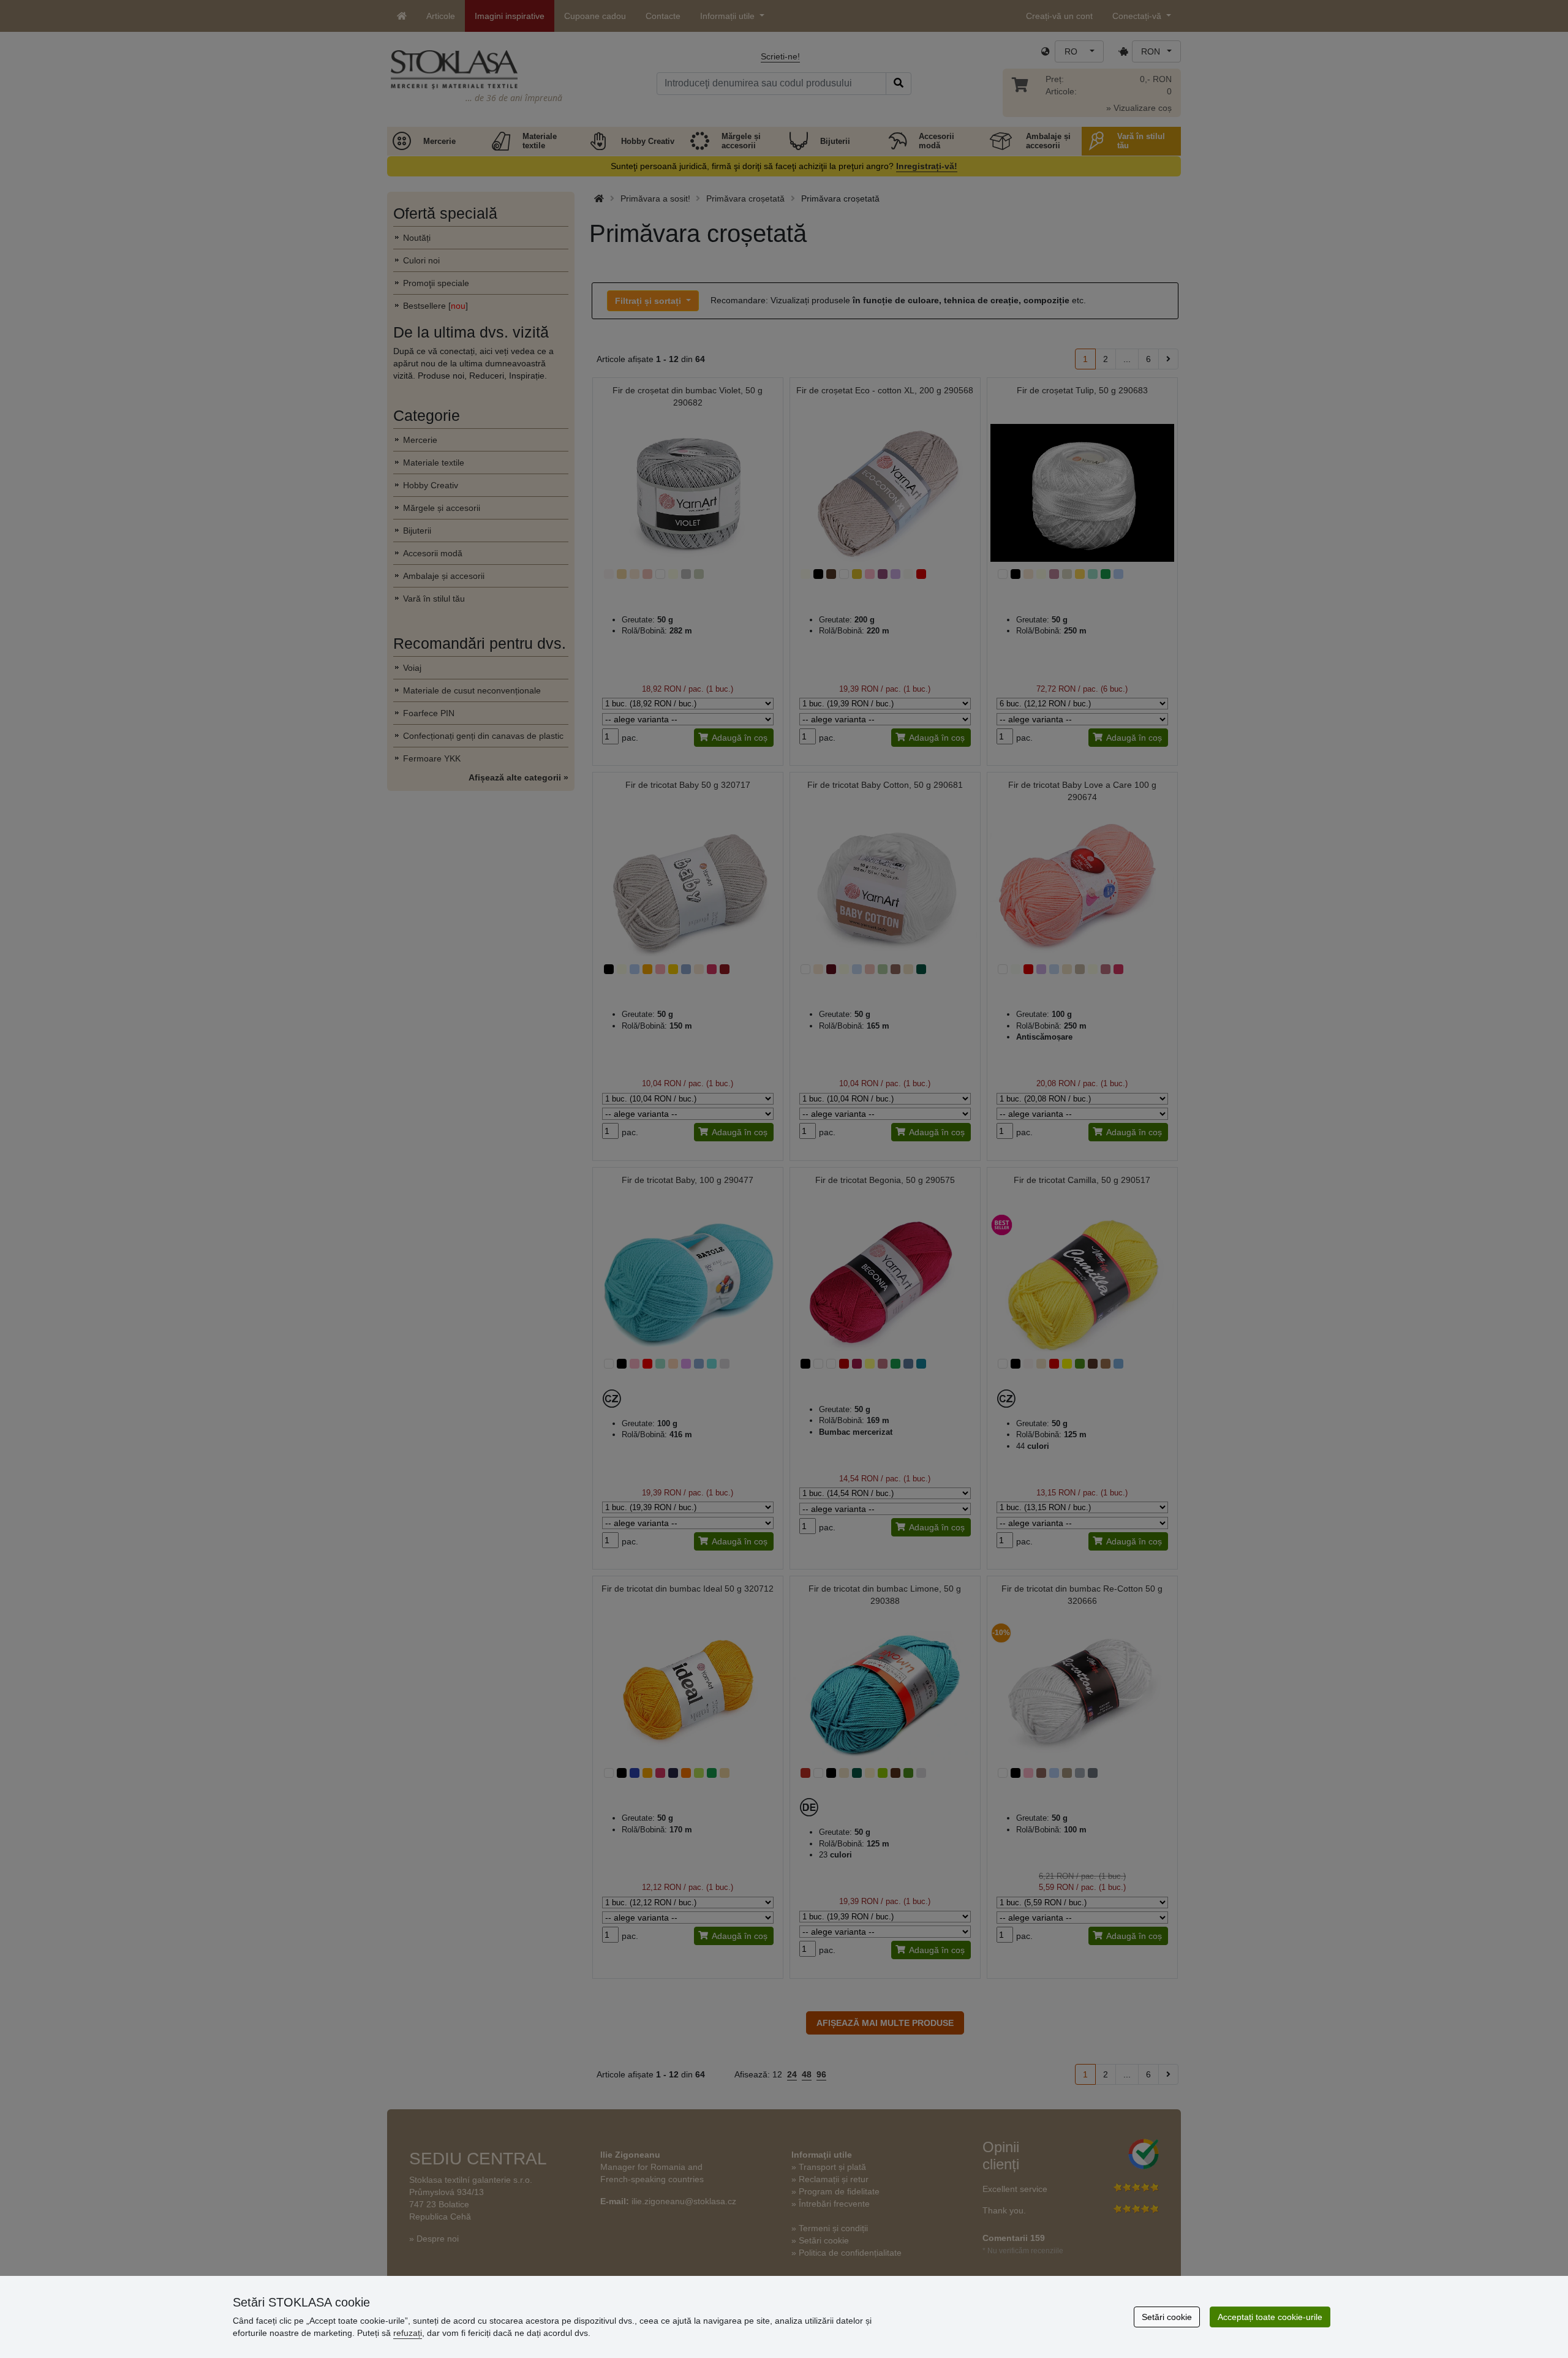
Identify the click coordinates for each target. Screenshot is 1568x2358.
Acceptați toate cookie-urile (1270, 2317)
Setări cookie (1167, 2317)
